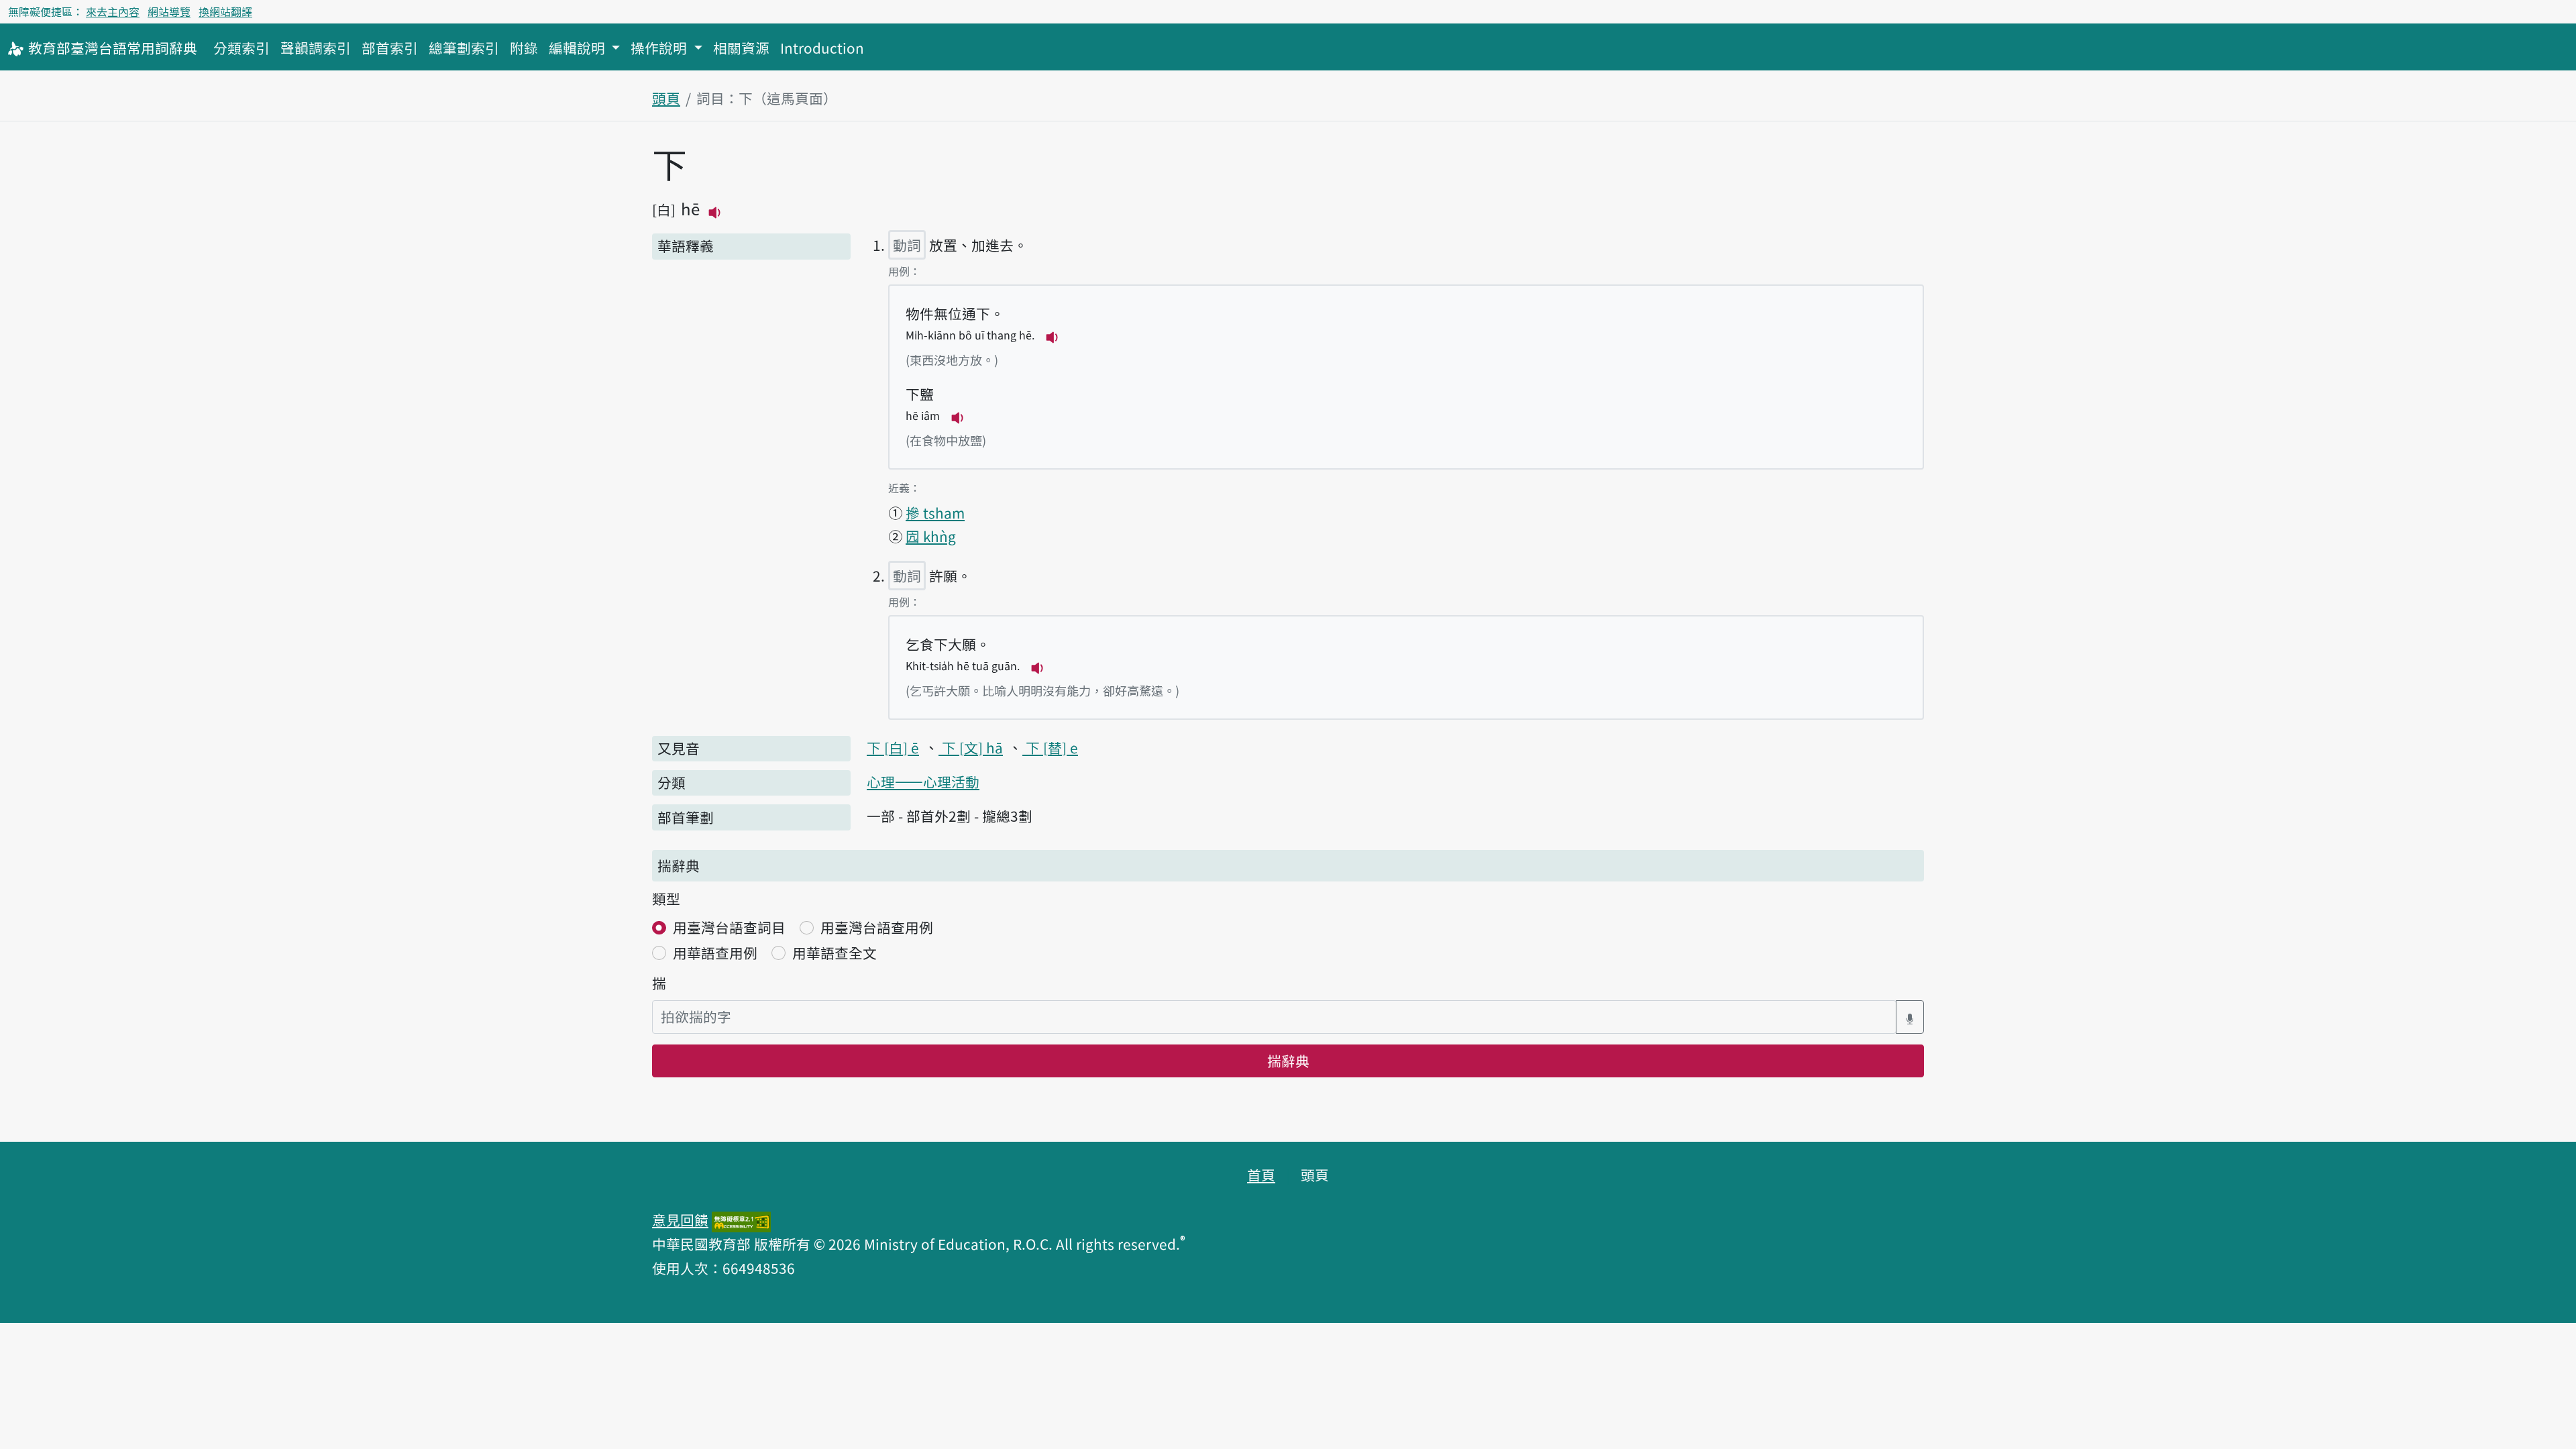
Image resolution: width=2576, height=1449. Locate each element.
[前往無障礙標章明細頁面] (741, 1220)
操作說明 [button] (660, 48)
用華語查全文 (835, 953)
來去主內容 (113, 11)
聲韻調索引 (316, 48)
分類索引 (241, 48)
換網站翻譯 (225, 11)
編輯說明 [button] (579, 48)
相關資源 (741, 48)
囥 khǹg (931, 536)
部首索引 (390, 48)
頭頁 (666, 98)
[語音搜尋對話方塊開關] (1910, 1017)
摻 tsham (935, 513)
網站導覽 (169, 11)
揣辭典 (1288, 1061)
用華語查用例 (715, 953)
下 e (1050, 747)
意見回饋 (680, 1220)
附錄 (524, 48)
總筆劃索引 (464, 48)
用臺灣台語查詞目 (729, 927)
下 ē (893, 747)
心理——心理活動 (923, 782)
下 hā (971, 747)
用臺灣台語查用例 (877, 927)
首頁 (1261, 1175)
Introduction (822, 48)
